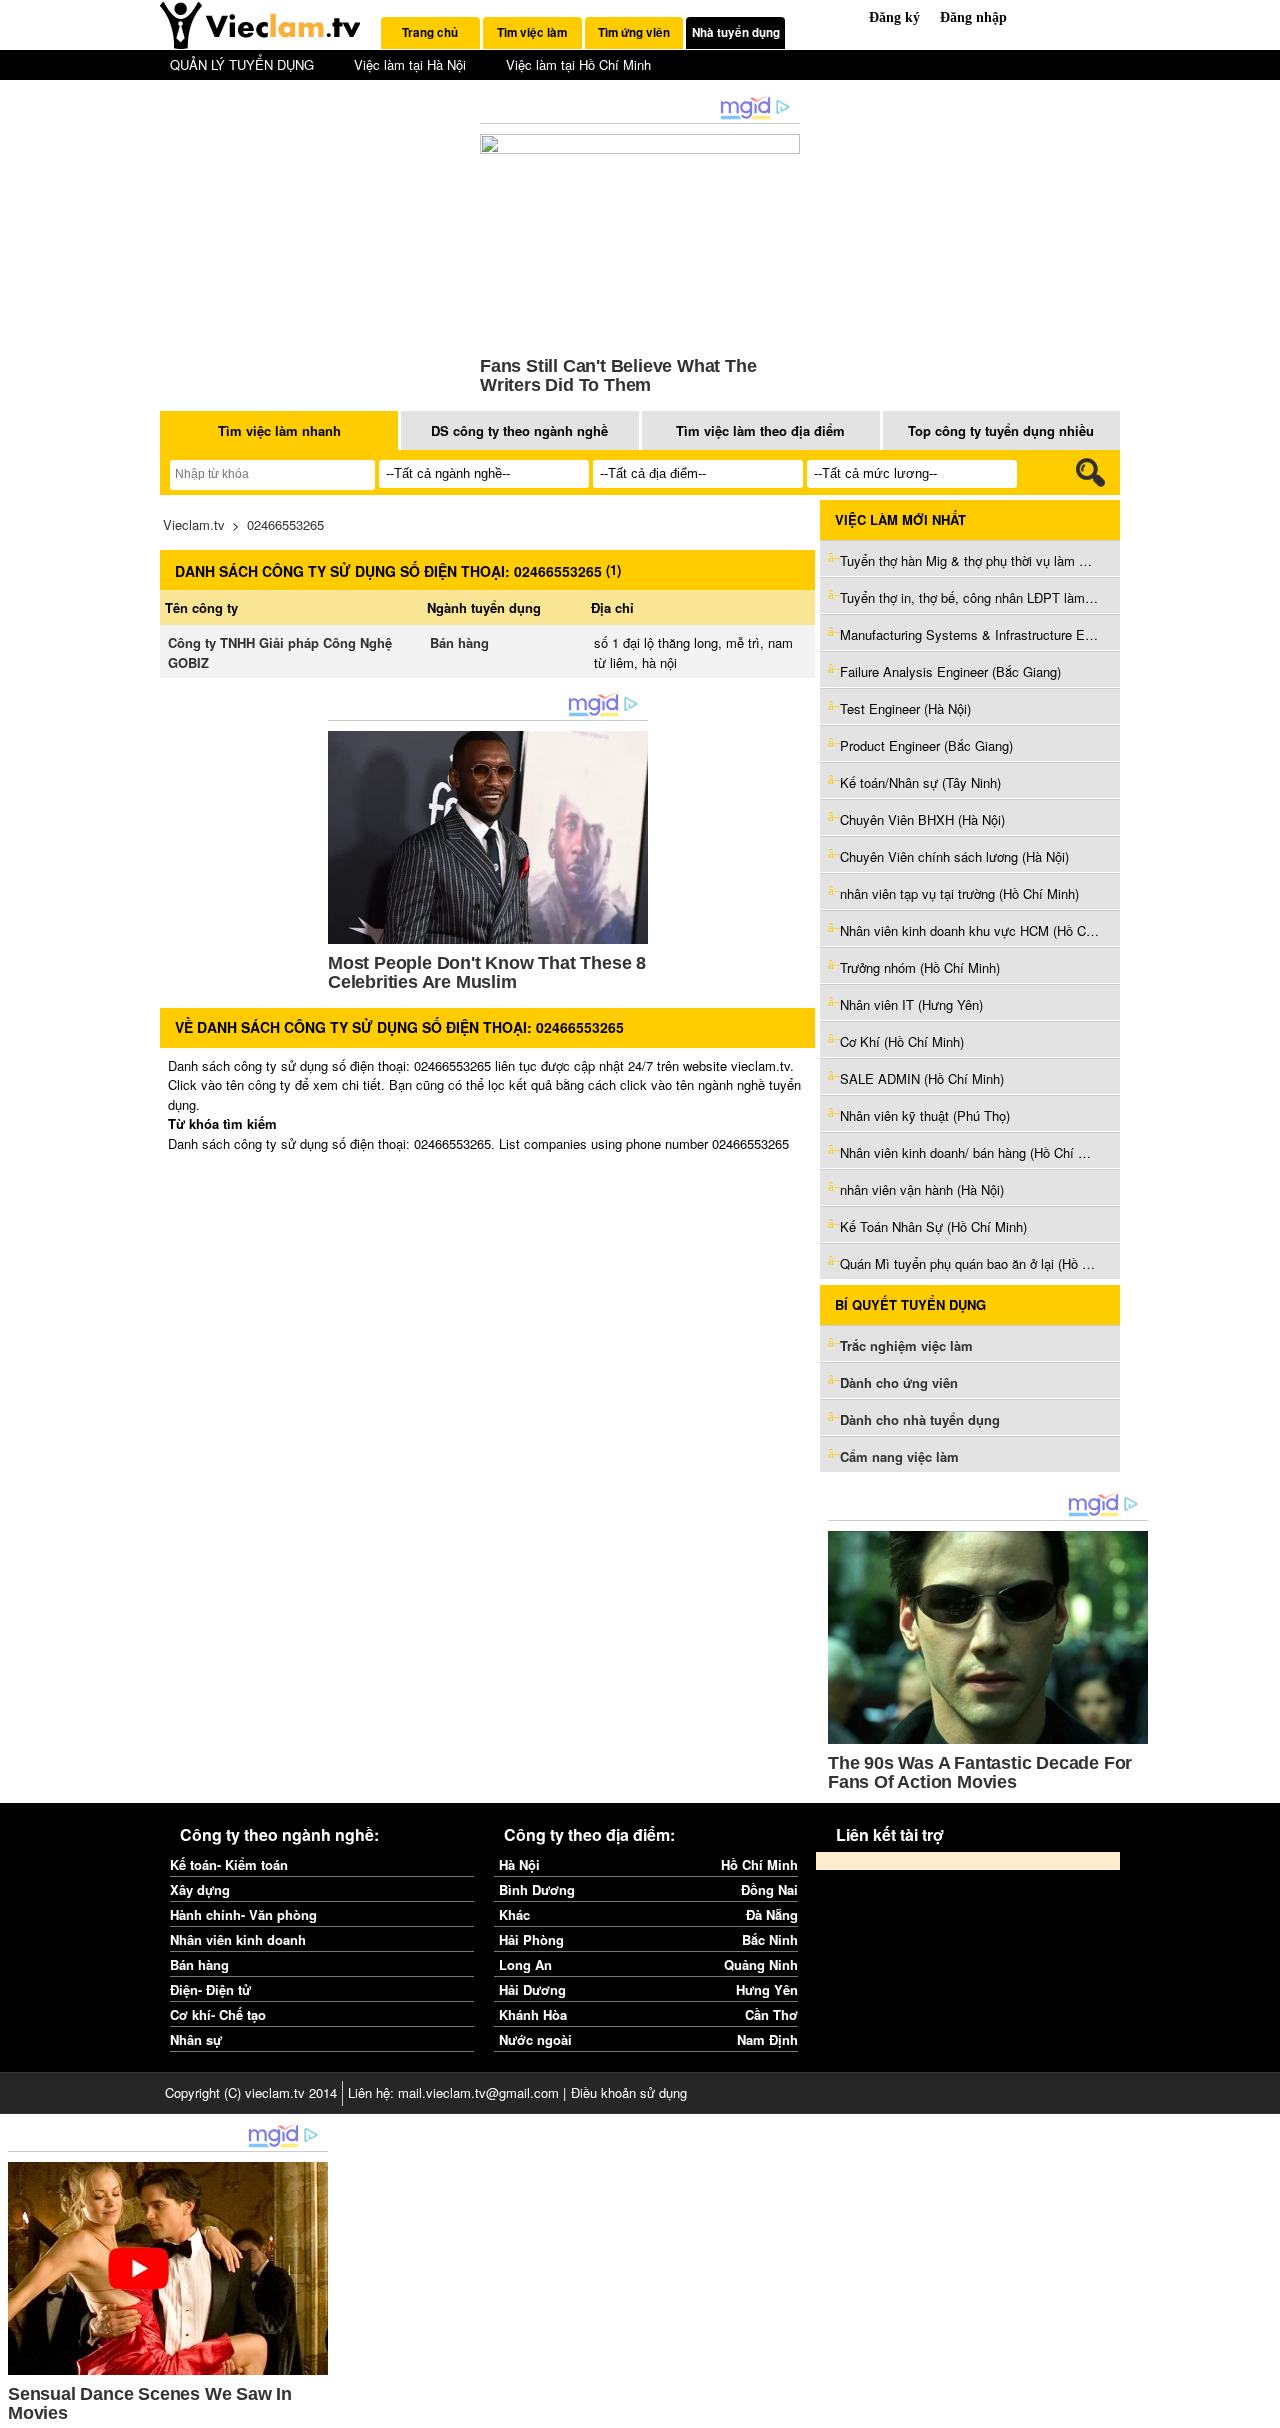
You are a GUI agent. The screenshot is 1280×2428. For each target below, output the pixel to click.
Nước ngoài (535, 2039)
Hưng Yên (767, 1989)
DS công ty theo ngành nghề (519, 430)
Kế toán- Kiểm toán (229, 1864)
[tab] (430, 33)
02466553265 (285, 524)
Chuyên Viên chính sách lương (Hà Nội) (954, 856)
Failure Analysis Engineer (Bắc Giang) (950, 671)
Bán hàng (459, 642)
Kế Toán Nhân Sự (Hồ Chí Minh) (933, 1226)
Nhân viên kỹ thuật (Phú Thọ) (925, 1115)
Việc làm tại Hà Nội (410, 64)
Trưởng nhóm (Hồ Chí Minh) (920, 967)
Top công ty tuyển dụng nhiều (1001, 430)
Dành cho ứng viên (899, 1382)
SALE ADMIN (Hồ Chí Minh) (922, 1078)
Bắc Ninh (770, 1939)
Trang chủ (430, 32)
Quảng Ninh (761, 1964)
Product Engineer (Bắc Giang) (926, 745)
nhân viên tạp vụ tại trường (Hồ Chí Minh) (959, 893)
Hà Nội (519, 1864)
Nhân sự (196, 2039)
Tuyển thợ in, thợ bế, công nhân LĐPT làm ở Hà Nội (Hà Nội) (970, 597)
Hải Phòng (531, 1939)
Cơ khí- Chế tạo (218, 2014)
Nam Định (767, 2039)
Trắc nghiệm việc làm (908, 1345)
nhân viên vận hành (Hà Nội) (922, 1189)
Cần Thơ (771, 2014)
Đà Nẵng (772, 1914)
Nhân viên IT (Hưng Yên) (911, 1004)
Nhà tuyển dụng (736, 32)
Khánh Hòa (533, 2014)
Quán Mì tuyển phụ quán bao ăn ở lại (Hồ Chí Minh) (970, 1263)
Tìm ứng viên (634, 32)
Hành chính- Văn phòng (243, 1914)
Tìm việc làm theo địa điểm (760, 430)
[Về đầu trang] (1260, 2408)
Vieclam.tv (194, 524)
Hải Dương (532, 1989)
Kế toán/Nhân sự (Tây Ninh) (920, 782)
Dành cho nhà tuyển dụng (920, 1419)
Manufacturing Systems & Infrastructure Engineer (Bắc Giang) (970, 634)
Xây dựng (200, 1889)
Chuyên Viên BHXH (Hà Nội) (922, 819)
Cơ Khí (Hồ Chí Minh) (902, 1041)
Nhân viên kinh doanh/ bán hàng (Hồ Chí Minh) (970, 1152)
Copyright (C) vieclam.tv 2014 (251, 2092)
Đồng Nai (769, 1889)
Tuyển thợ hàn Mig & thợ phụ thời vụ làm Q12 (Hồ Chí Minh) (970, 560)
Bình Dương (537, 1889)
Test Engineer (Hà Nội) (905, 708)
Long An (525, 1964)
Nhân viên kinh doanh (238, 1939)
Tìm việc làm (532, 32)
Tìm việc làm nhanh (279, 430)
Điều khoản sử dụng (629, 2092)
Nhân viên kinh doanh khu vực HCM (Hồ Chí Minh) (970, 930)
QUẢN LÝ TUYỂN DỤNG (242, 64)
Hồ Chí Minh (759, 1864)
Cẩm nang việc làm (899, 1456)
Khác (514, 1914)
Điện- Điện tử (210, 1989)
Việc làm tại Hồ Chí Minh (578, 64)
